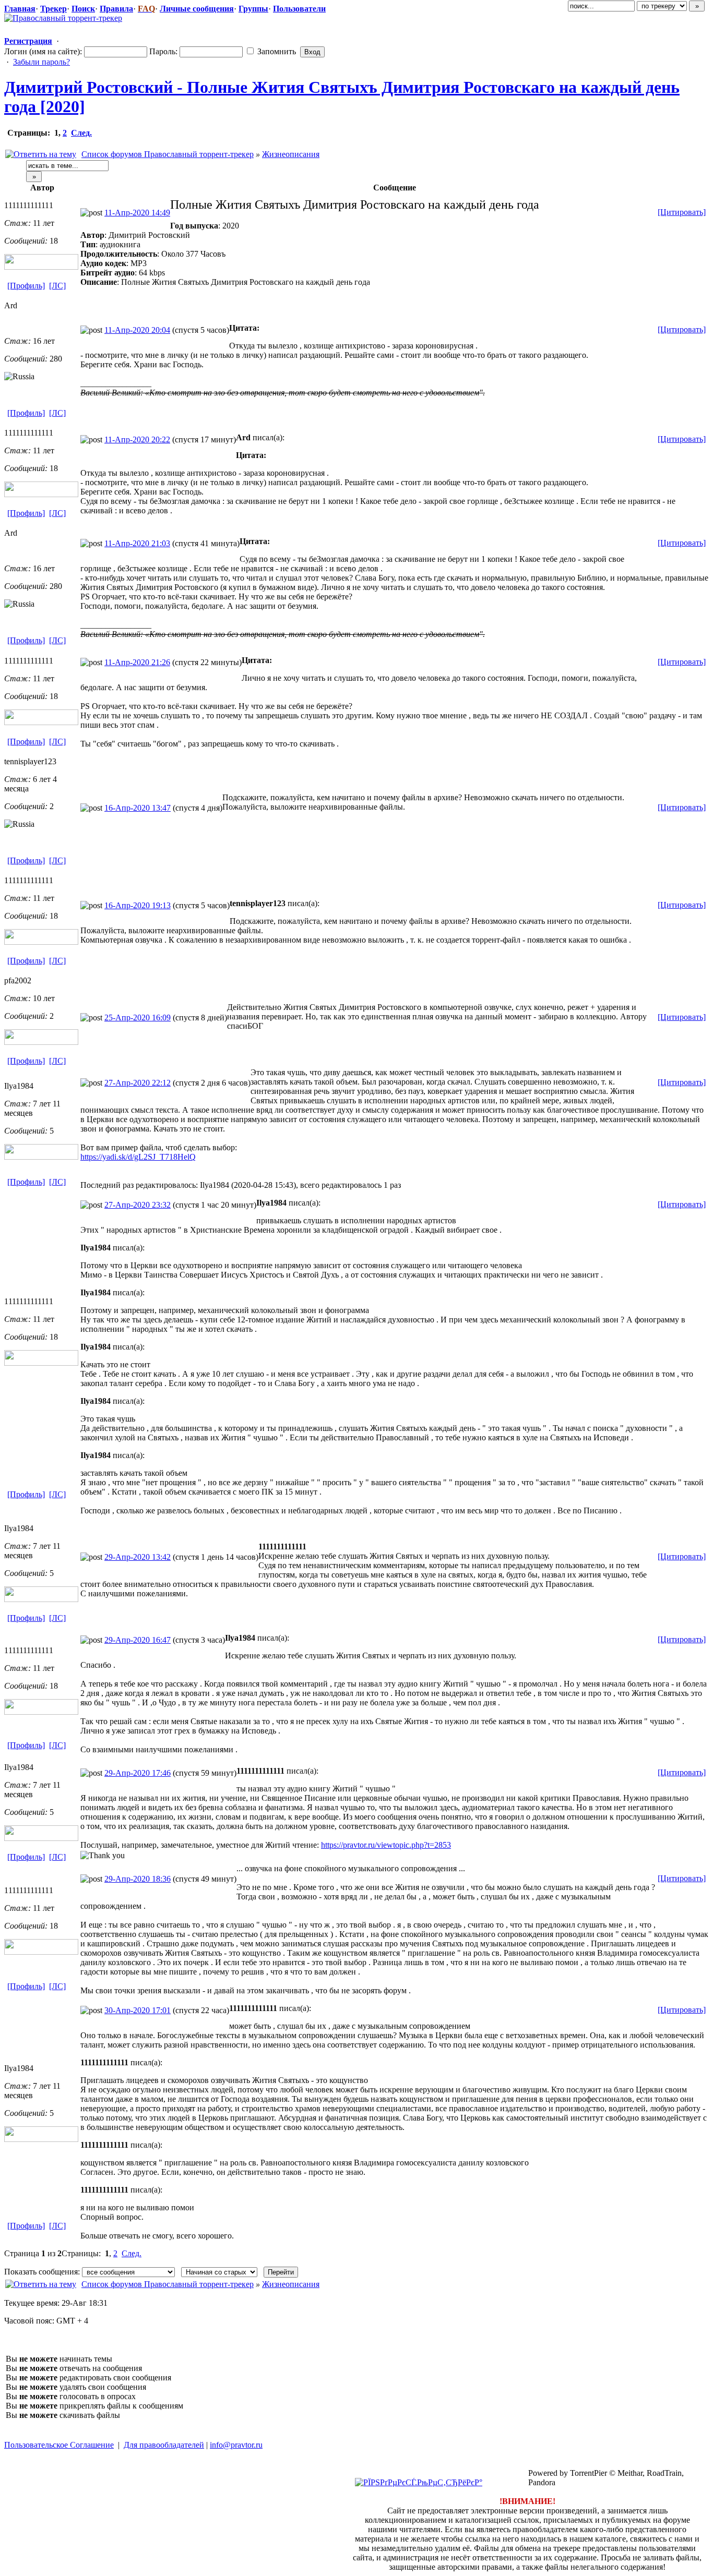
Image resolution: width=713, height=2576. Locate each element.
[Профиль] (26, 286)
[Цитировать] (682, 212)
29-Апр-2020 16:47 (138, 1640)
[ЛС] (57, 286)
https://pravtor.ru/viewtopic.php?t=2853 (386, 1845)
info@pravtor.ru (236, 2445)
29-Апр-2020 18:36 (138, 1879)
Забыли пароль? (41, 62)
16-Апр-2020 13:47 (138, 808)
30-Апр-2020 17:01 (138, 2010)
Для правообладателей (164, 2445)
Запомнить (276, 51)
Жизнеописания (291, 154)
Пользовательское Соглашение (59, 2445)
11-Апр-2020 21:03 (137, 543)
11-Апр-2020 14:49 (137, 213)
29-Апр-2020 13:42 (138, 1557)
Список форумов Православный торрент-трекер (168, 154)
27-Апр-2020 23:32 (138, 1205)
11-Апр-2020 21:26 (137, 662)
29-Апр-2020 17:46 (138, 1773)
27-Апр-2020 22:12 (138, 1083)
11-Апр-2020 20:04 (137, 330)
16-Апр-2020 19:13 (138, 905)
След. (81, 133)
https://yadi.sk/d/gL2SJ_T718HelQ (138, 1157)
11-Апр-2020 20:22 (137, 440)
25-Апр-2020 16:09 (138, 1018)
